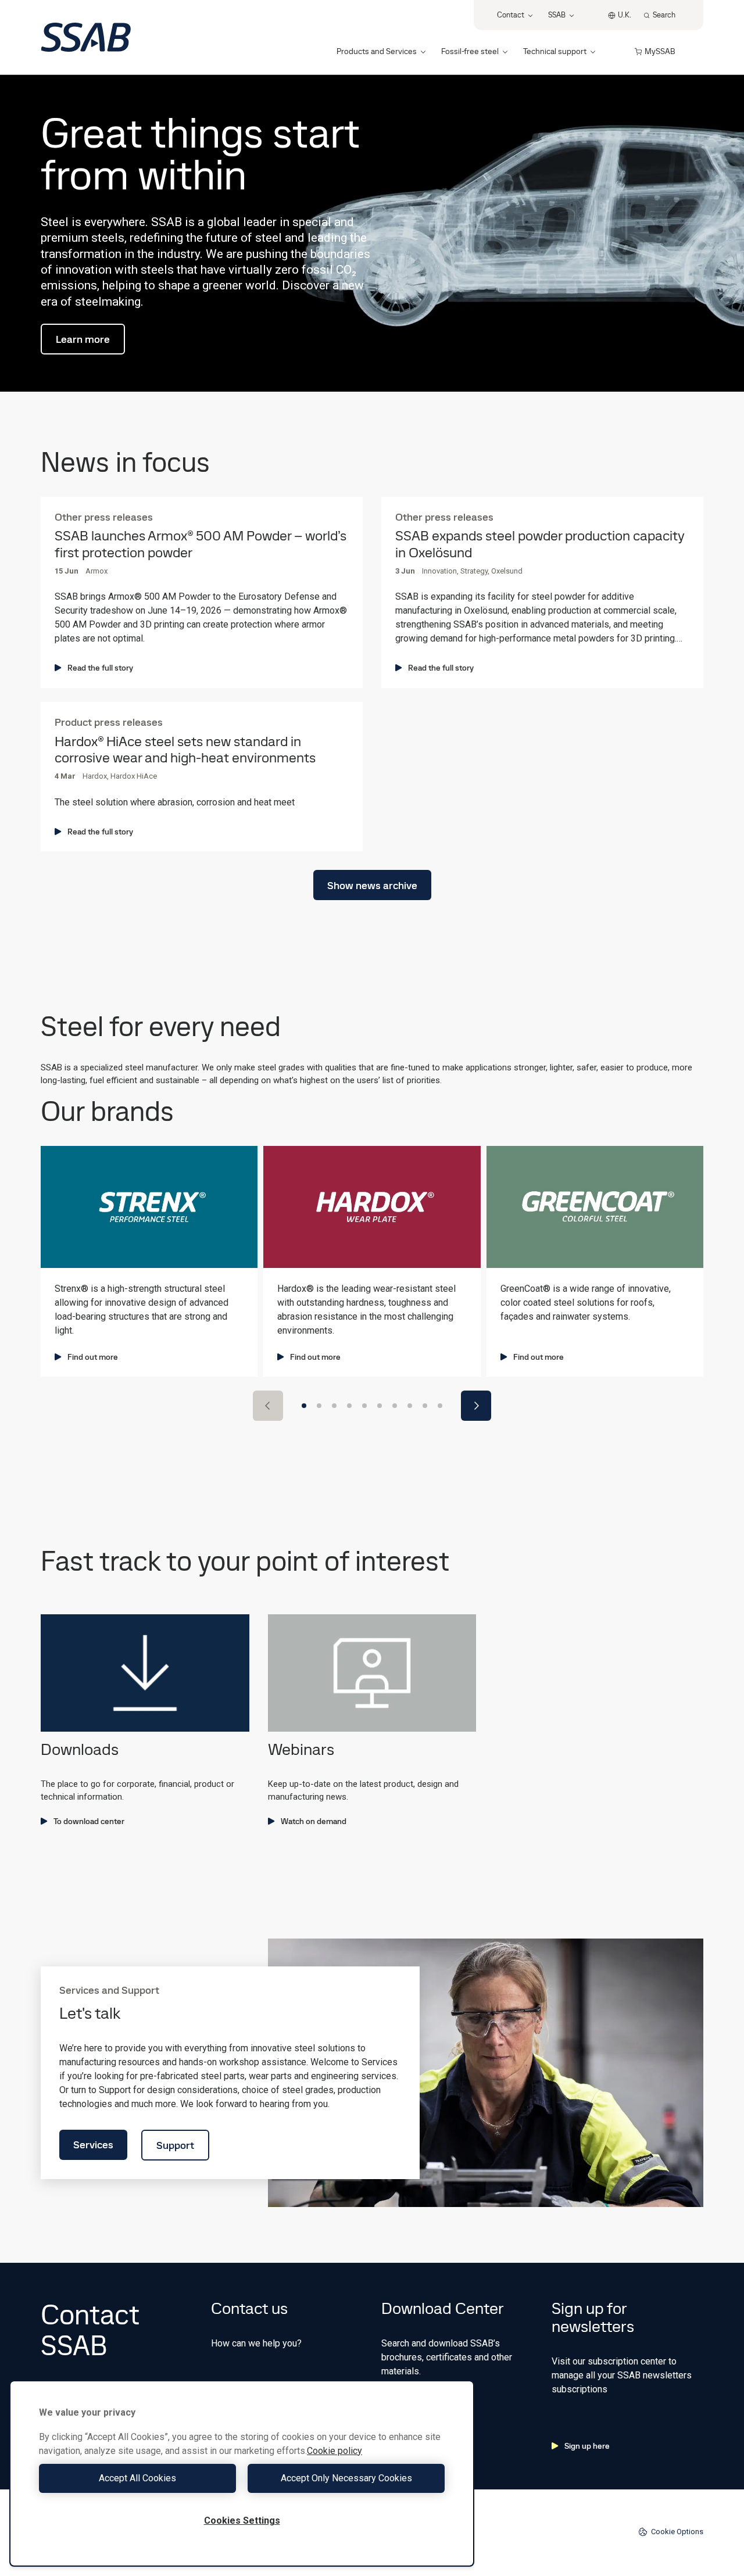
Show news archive (372, 885)
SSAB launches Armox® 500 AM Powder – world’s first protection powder (201, 544)
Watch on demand (314, 1821)
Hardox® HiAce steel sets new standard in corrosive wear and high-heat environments (185, 750)
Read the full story (100, 668)
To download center (89, 1821)
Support (175, 2145)
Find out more (93, 1357)
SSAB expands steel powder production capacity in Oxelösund (540, 544)
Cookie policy (335, 2451)
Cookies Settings (242, 2521)
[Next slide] (476, 1406)
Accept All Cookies (137, 2478)
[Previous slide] (268, 1406)
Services (93, 2145)
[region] (242, 2473)
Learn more (83, 339)
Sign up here (587, 2446)
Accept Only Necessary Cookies (346, 2478)
